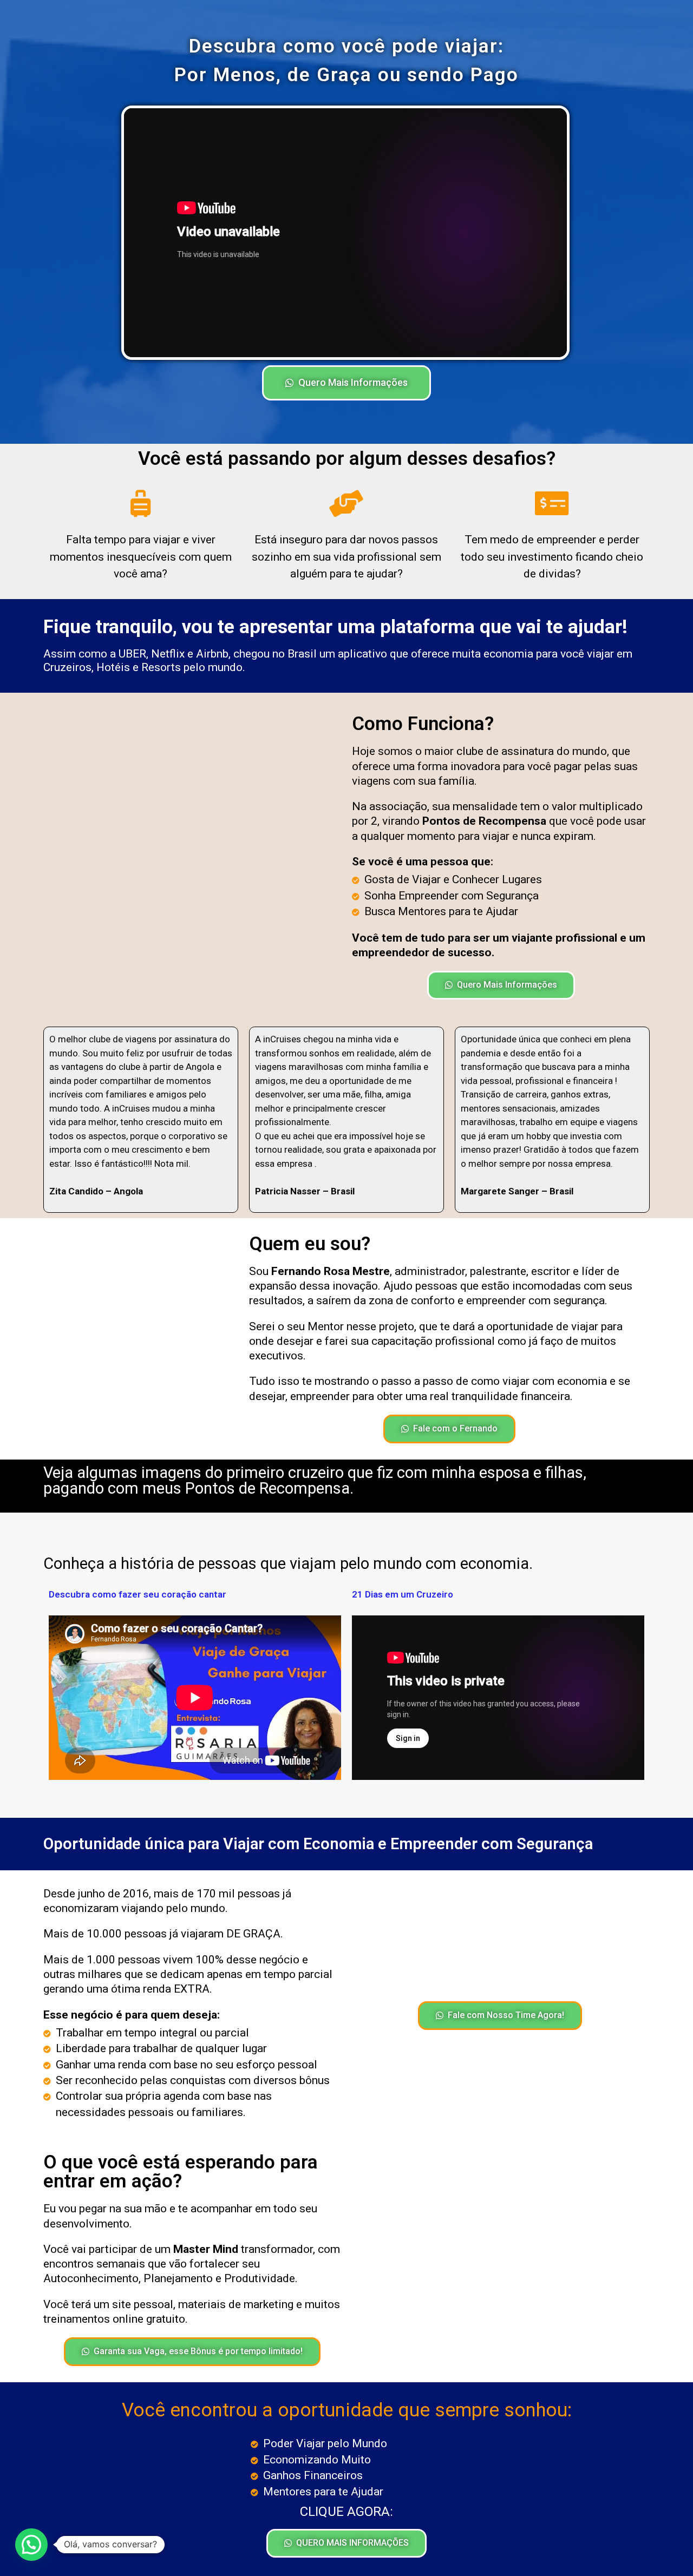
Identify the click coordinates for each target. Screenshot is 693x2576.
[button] (346, 383)
